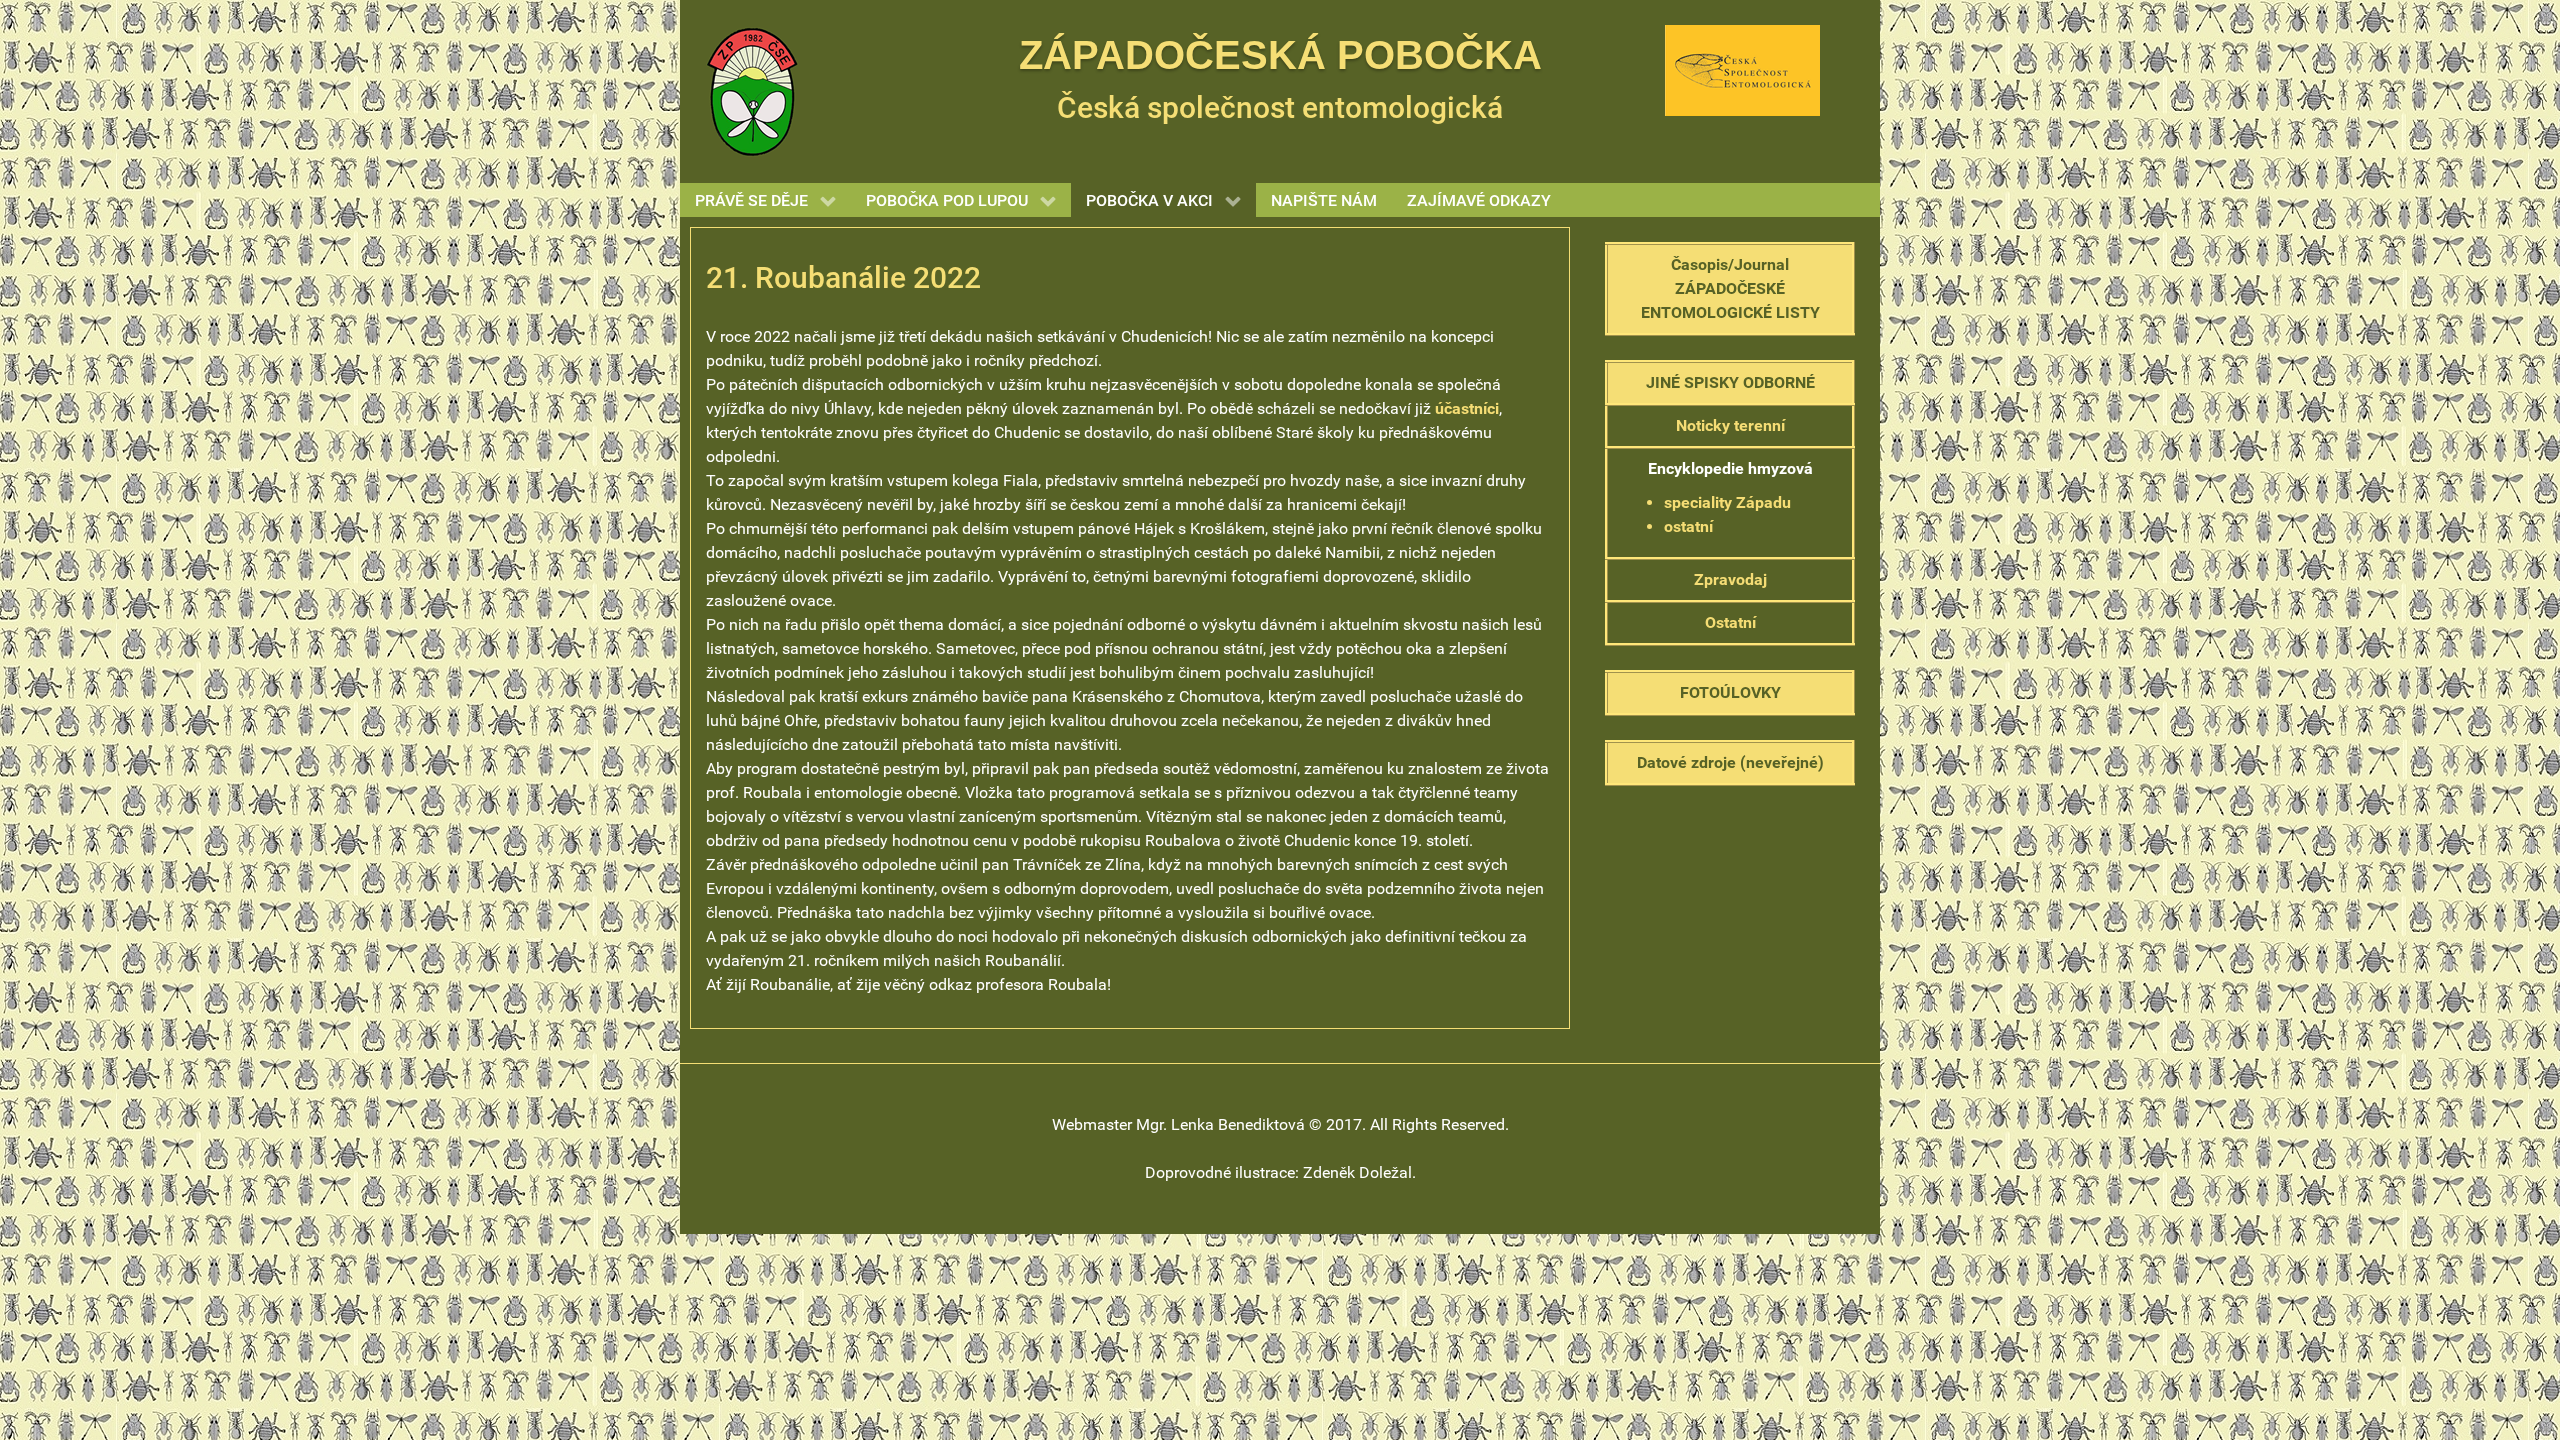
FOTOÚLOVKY (1730, 692)
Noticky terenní (1730, 425)
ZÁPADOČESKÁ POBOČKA (1280, 55)
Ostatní (1730, 622)
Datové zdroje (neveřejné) (1730, 762)
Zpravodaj (1730, 579)
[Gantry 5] (752, 90)
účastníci (1467, 408)
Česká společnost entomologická (1280, 107)
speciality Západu (1727, 502)
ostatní (1688, 526)
